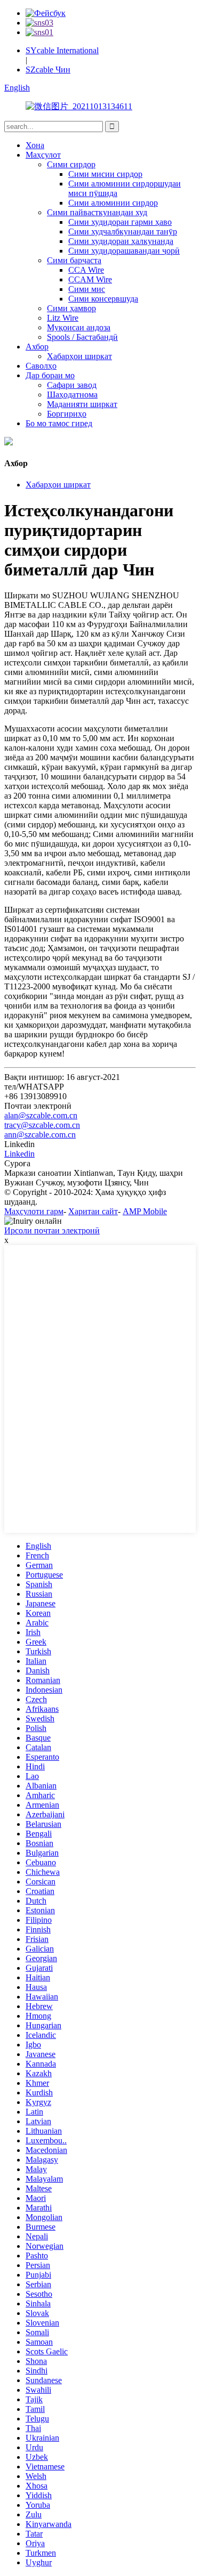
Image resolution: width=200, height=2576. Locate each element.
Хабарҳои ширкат (79, 356)
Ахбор (37, 347)
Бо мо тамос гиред (59, 423)
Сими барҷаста (74, 260)
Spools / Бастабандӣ (82, 337)
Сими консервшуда (103, 299)
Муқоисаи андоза (79, 327)
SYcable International (62, 50)
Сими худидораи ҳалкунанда (121, 241)
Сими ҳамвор (71, 308)
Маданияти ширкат (82, 404)
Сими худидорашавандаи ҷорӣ (124, 251)
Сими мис (87, 289)
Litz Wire (63, 318)
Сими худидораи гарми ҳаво (120, 222)
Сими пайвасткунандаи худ (97, 212)
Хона (35, 145)
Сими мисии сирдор (105, 174)
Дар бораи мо (50, 375)
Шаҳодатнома (72, 395)
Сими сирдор (71, 164)
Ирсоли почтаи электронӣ (52, 1230)
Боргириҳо (67, 414)
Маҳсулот (43, 155)
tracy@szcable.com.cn (42, 1125)
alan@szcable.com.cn (41, 1115)
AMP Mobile (145, 1211)
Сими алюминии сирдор (113, 203)
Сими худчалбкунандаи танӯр (123, 231)
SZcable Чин (48, 70)
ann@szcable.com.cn (40, 1135)
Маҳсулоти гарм (34, 1211)
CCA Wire (86, 270)
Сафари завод (72, 385)
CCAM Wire (90, 279)
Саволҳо (41, 366)
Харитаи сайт (93, 1211)
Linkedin (19, 1154)
